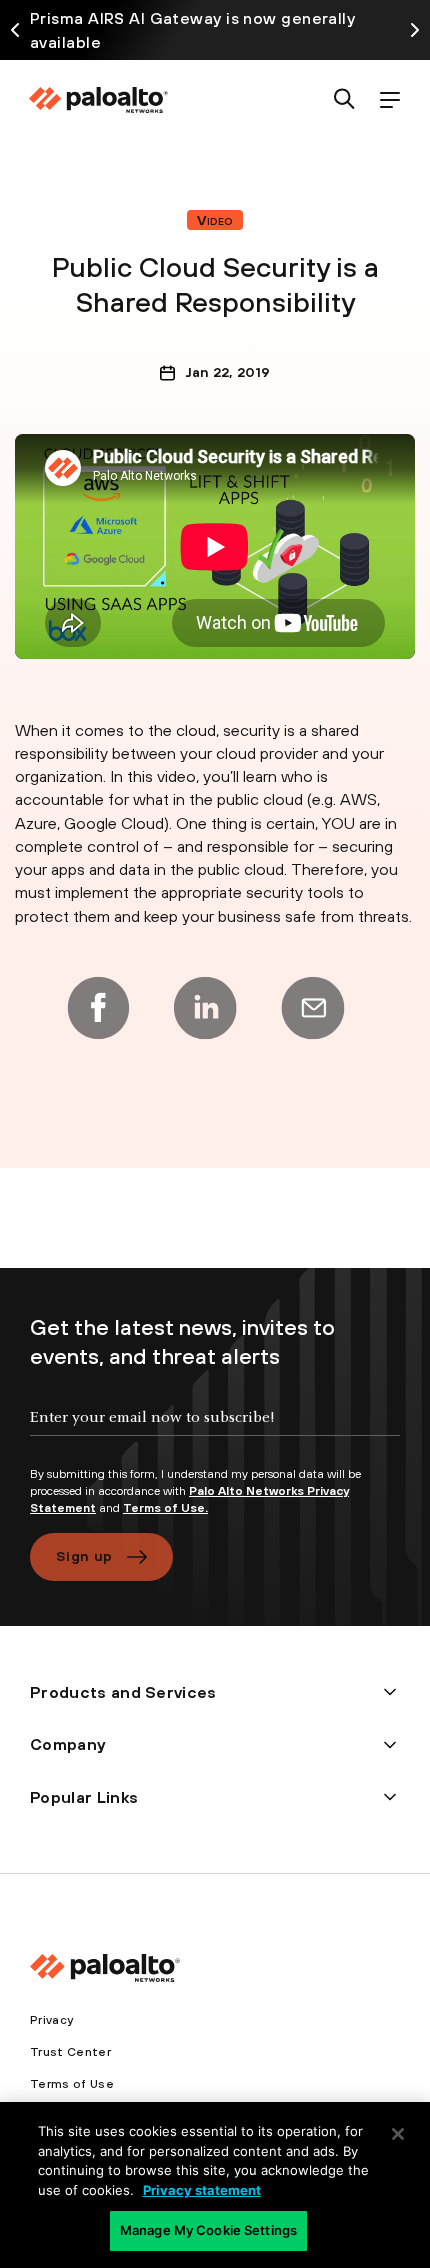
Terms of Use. (165, 1508)
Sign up (84, 1556)
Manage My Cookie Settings (208, 2230)
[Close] (398, 2134)
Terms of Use (72, 2084)
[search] (344, 100)
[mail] (313, 1008)
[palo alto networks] (98, 100)
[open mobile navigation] (389, 100)
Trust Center (70, 2052)
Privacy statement (202, 2190)
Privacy (51, 2020)
